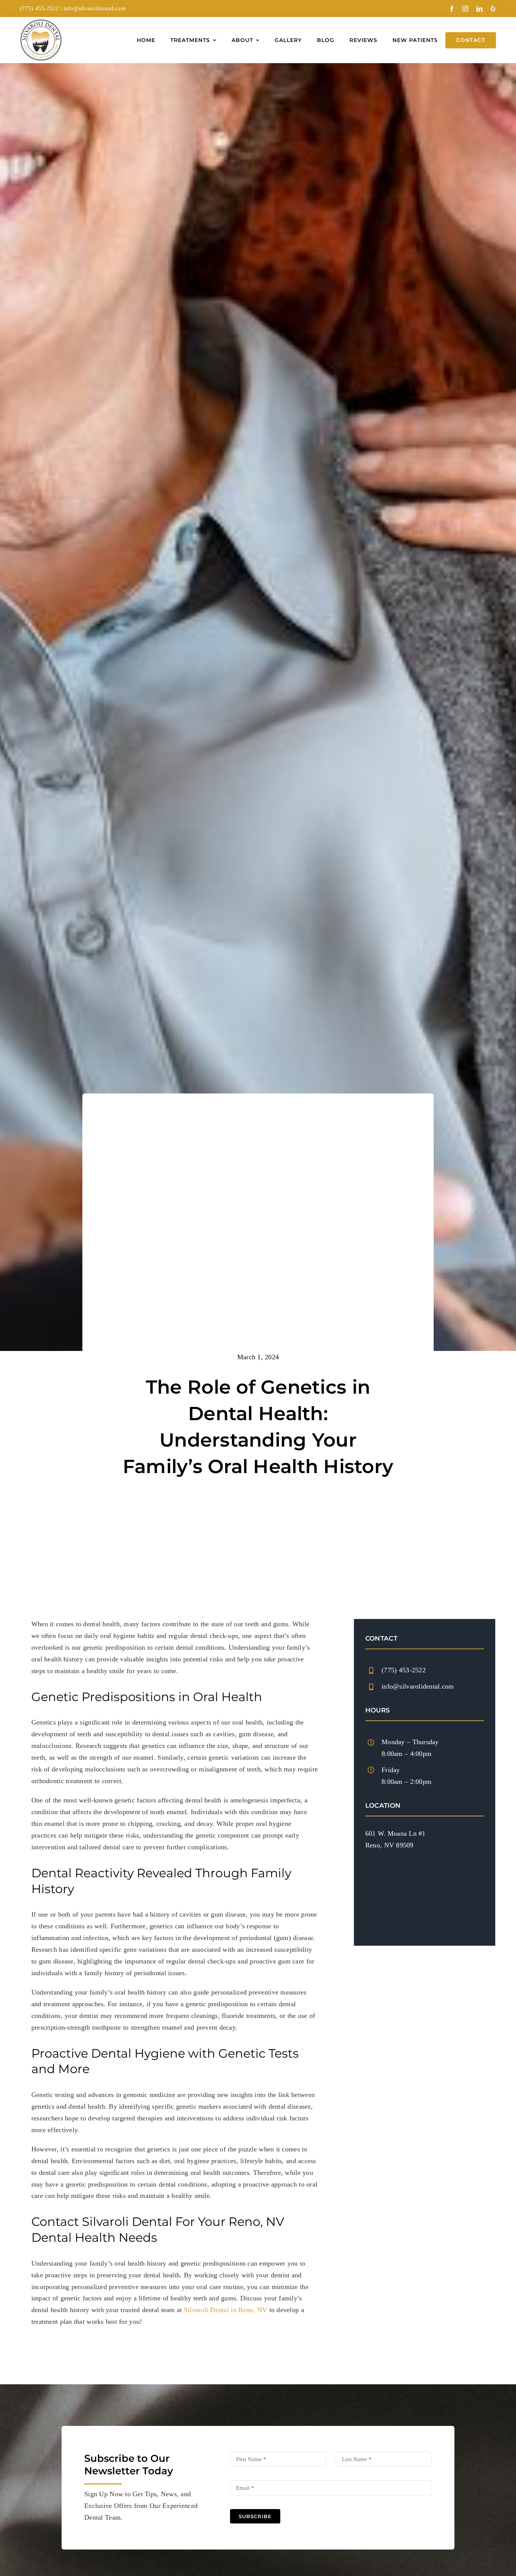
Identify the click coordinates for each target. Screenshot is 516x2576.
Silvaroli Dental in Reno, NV (226, 2310)
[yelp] (493, 9)
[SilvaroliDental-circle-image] (41, 23)
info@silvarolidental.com (94, 8)
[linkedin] (479, 9)
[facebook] (452, 9)
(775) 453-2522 (39, 8)
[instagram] (465, 9)
